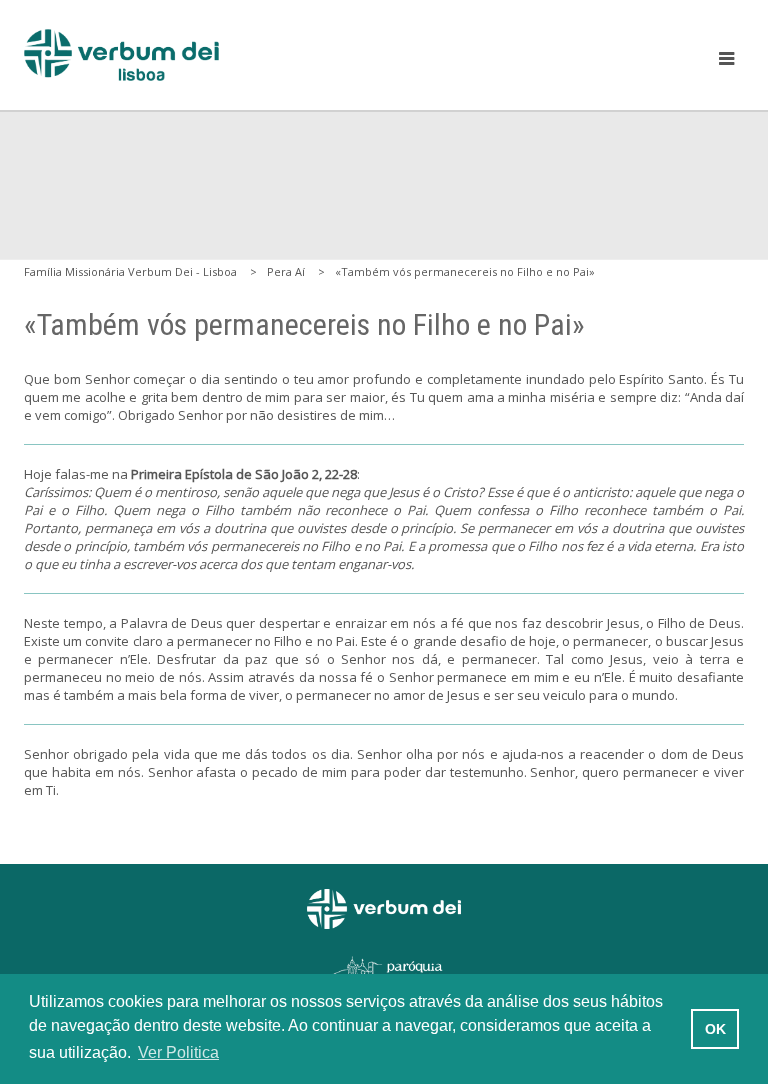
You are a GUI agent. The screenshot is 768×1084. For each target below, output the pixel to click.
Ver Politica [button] (178, 1052)
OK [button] (715, 1029)
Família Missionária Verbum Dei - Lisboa (130, 271)
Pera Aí (286, 271)
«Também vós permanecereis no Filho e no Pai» (465, 271)
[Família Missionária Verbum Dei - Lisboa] (121, 55)
